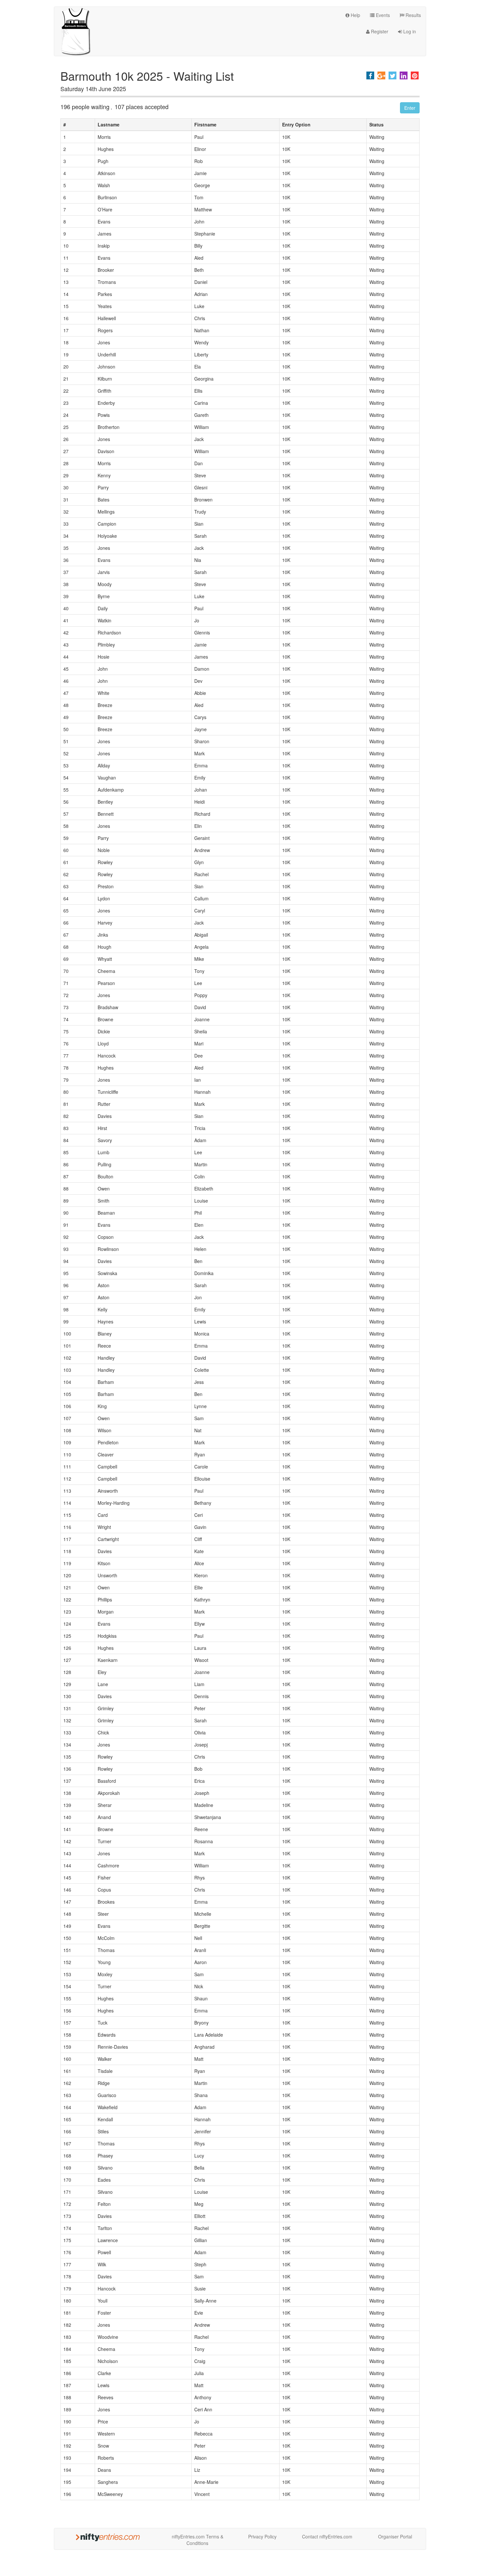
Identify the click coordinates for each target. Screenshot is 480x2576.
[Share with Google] (381, 75)
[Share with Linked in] (404, 75)
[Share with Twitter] (392, 75)
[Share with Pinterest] (415, 75)
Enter (410, 108)
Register (379, 31)
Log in (409, 31)
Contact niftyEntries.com (327, 2536)
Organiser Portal (395, 2536)
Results (413, 15)
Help (355, 15)
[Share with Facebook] (370, 75)
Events (382, 15)
